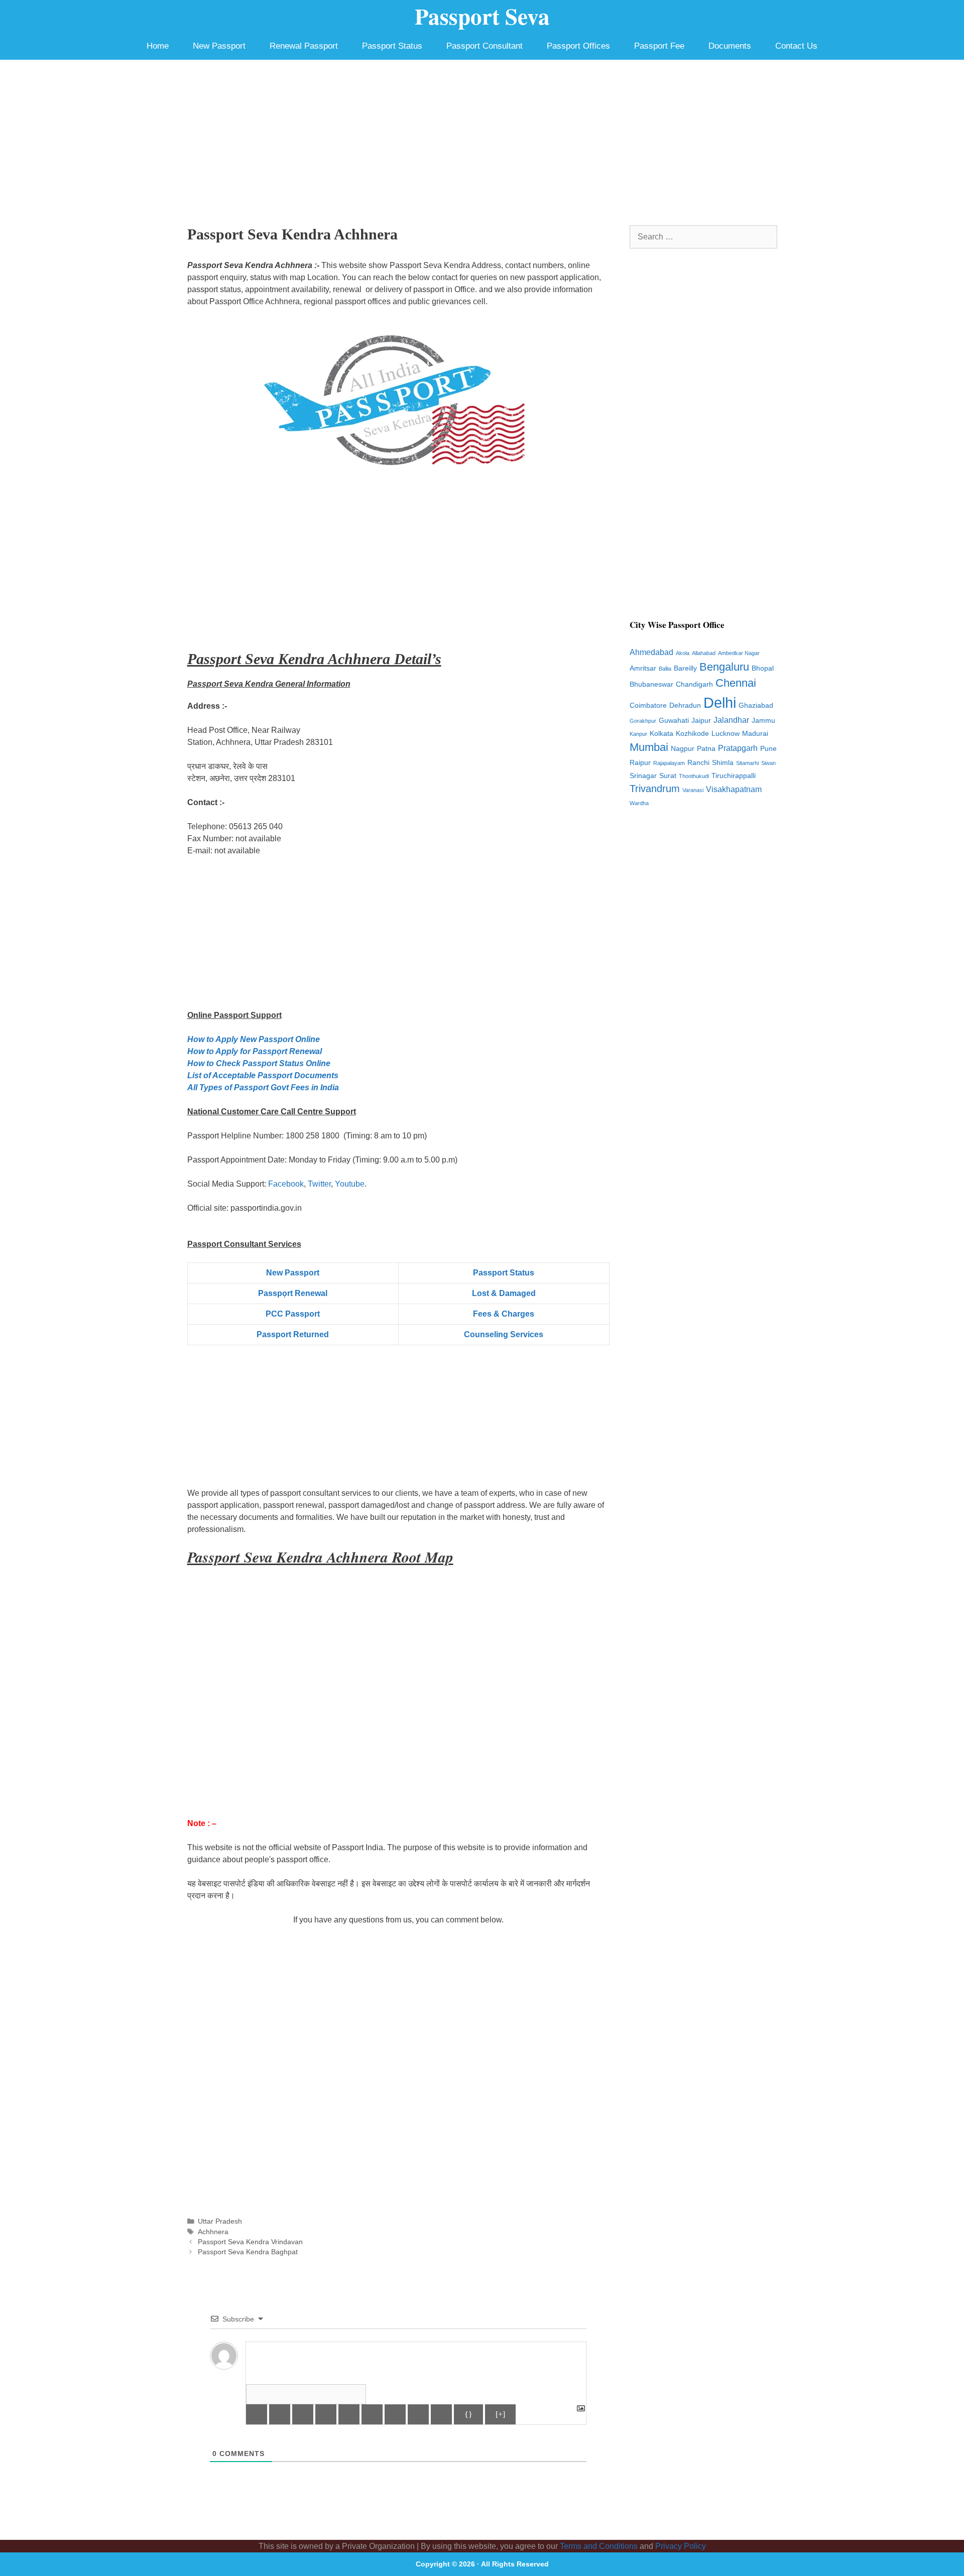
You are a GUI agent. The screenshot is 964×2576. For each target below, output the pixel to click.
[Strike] (326, 2414)
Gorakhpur (643, 721)
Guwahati (674, 721)
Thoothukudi (694, 776)
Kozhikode (692, 734)
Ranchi (698, 763)
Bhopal (763, 668)
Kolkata (661, 734)
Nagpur (683, 749)
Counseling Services (504, 1334)
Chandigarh (694, 684)
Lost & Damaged (504, 1293)
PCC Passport (293, 1314)
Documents (730, 46)
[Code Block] (418, 2414)
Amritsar (643, 668)
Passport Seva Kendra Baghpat (248, 2252)
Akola (683, 653)
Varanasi (693, 790)
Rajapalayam (669, 763)
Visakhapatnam (734, 789)
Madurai (755, 734)
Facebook (286, 1184)
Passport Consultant (485, 46)
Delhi (720, 702)
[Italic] (280, 2414)
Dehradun (685, 705)
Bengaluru (724, 667)
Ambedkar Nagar (739, 653)
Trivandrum (655, 789)
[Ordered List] (349, 2414)
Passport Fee (659, 46)
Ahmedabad (651, 652)
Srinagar (643, 776)
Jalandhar (731, 720)
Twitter (319, 1184)
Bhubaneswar (651, 684)
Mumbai (649, 747)
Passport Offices (578, 46)
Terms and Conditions (599, 2546)
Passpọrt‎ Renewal (293, 1293)
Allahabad (704, 653)
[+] (500, 2414)
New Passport (219, 46)
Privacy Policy (681, 2546)
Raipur (640, 763)
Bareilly (685, 668)
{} (468, 2414)
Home (158, 46)
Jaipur (701, 721)
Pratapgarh (738, 748)
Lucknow (726, 734)
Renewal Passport (304, 46)
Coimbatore (648, 705)
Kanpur (638, 734)
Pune (768, 749)
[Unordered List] (372, 2414)
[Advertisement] (482, 135)
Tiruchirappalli (734, 776)
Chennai (736, 683)
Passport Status (392, 46)
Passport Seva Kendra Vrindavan (250, 2242)
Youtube (350, 1184)
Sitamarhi (747, 763)
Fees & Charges (504, 1314)
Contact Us (796, 46)
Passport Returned (293, 1334)
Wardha (639, 803)
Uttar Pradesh (220, 2221)
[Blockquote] (395, 2414)
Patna (706, 749)
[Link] (441, 2414)
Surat (668, 776)
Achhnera (213, 2232)
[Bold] (257, 2414)
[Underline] (303, 2414)
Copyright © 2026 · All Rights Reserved (482, 2564)
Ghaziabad (756, 705)
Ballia (665, 669)
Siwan (768, 763)
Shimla (723, 763)
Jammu (763, 721)
